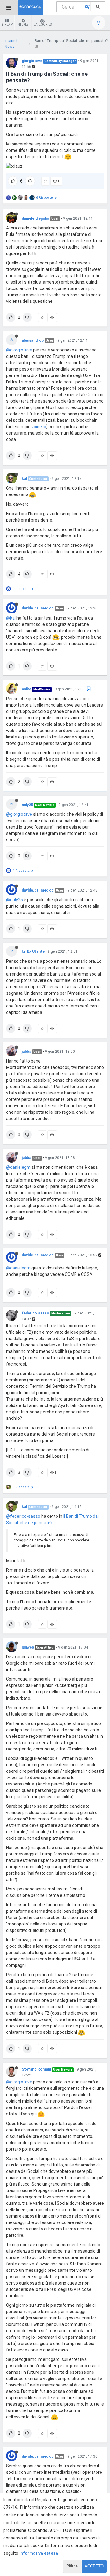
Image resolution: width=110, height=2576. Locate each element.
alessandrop (33, 340)
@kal (11, 618)
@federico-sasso (23, 1516)
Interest (23, 24)
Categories (42, 24)
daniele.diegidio (35, 218)
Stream (7, 24)
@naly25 (15, 900)
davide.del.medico (38, 608)
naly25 (27, 805)
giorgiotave (32, 61)
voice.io (39, 427)
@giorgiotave (19, 350)
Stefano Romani (36, 2069)
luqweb (28, 1647)
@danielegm (18, 1167)
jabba (26, 1052)
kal (24, 479)
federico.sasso (35, 1313)
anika (26, 689)
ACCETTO (94, 2566)
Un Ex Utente (33, 951)
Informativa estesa (39, 2553)
